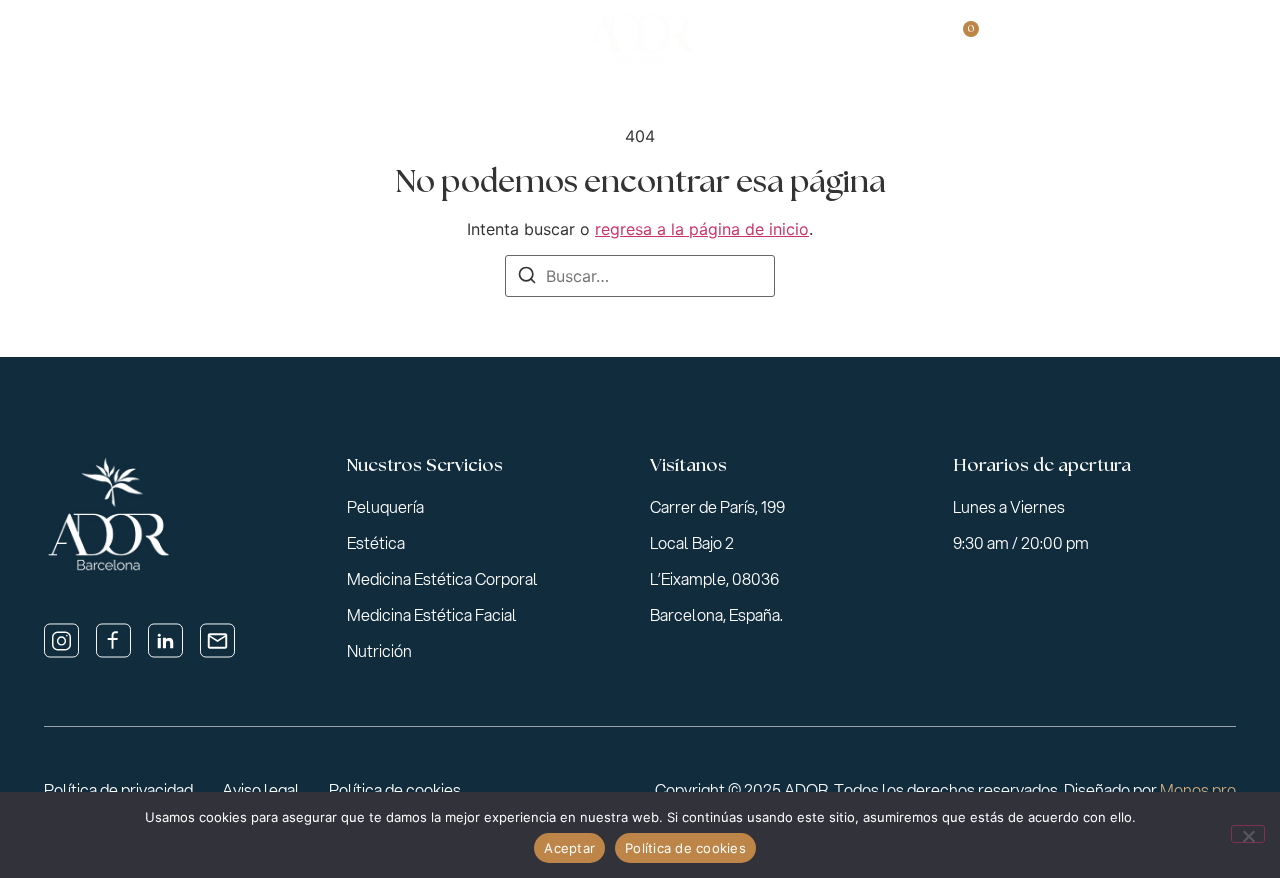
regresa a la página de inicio (702, 229)
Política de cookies (685, 848)
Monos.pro (1198, 789)
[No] (1248, 834)
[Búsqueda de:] (640, 276)
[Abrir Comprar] (897, 40)
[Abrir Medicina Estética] (458, 40)
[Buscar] (527, 278)
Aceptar (569, 848)
